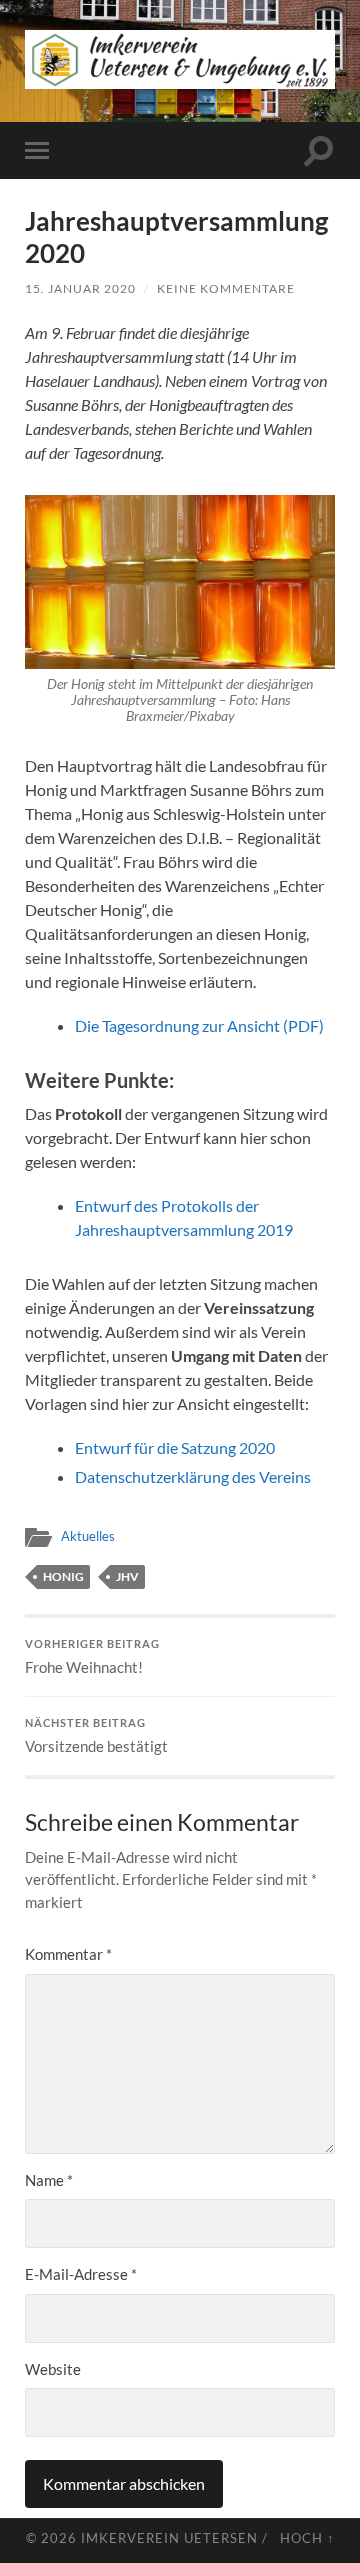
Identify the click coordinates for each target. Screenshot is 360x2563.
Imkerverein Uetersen (169, 2538)
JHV (127, 1576)
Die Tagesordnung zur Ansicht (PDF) (199, 1025)
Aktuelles (88, 1536)
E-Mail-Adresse (81, 2274)
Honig (63, 1576)
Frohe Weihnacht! (92, 1657)
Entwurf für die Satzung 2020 (175, 1447)
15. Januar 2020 (80, 288)
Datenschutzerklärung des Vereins (193, 1476)
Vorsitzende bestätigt (96, 1736)
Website (53, 2369)
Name (49, 2180)
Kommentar (68, 1954)
